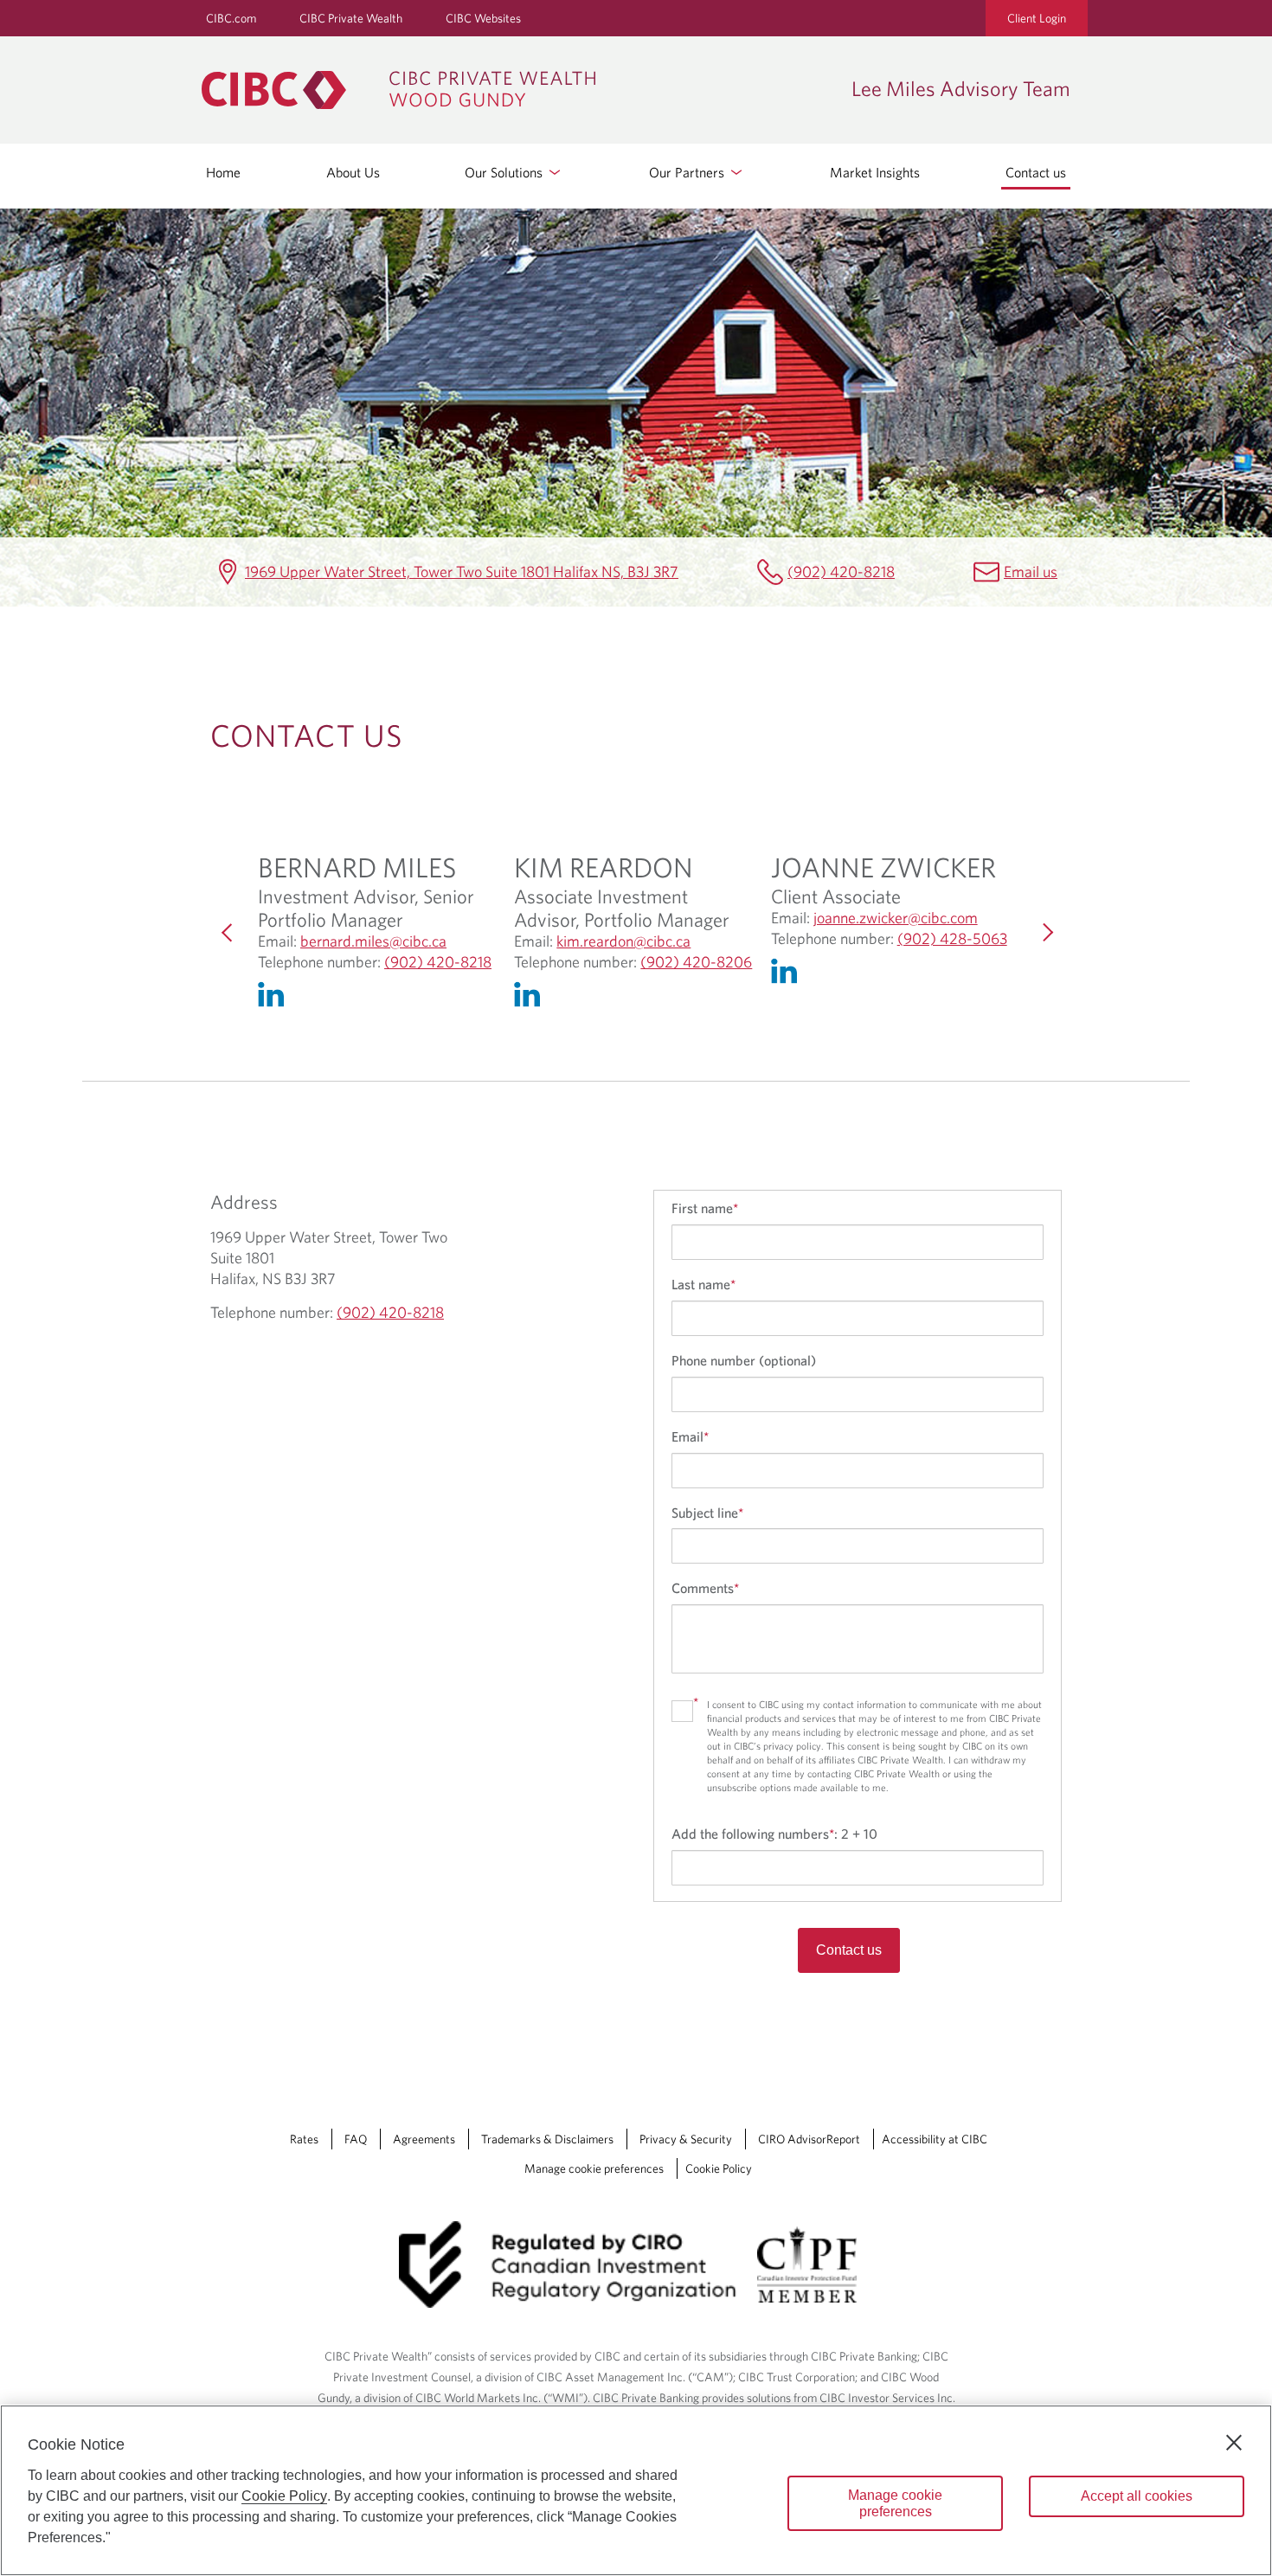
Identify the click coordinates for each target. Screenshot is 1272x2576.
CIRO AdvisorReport (809, 2139)
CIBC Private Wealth (351, 18)
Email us (1031, 572)
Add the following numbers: (774, 1834)
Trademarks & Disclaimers (547, 2139)
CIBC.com (231, 18)
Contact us (1036, 172)
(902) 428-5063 (952, 939)
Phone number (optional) (744, 1360)
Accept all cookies (1137, 2496)
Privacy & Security (686, 2139)
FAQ (356, 2139)
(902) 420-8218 (841, 572)
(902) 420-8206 (696, 962)
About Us (353, 172)
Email (690, 1436)
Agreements (424, 2139)
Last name (703, 1284)
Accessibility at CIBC (935, 2139)
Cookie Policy (719, 2168)
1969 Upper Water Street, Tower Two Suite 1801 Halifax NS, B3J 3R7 (462, 572)
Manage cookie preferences (594, 2168)
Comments (705, 1588)
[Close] (1234, 2443)
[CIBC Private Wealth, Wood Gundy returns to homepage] (518, 90)
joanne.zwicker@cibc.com (896, 918)
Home (223, 172)
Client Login (1037, 18)
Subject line (707, 1513)
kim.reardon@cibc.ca (623, 941)
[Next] (1044, 933)
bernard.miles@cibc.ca (373, 941)
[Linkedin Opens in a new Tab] (275, 999)
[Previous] (228, 933)
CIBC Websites (483, 18)
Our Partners (688, 172)
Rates (304, 2139)
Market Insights (875, 172)
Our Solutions (505, 172)
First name (705, 1208)
